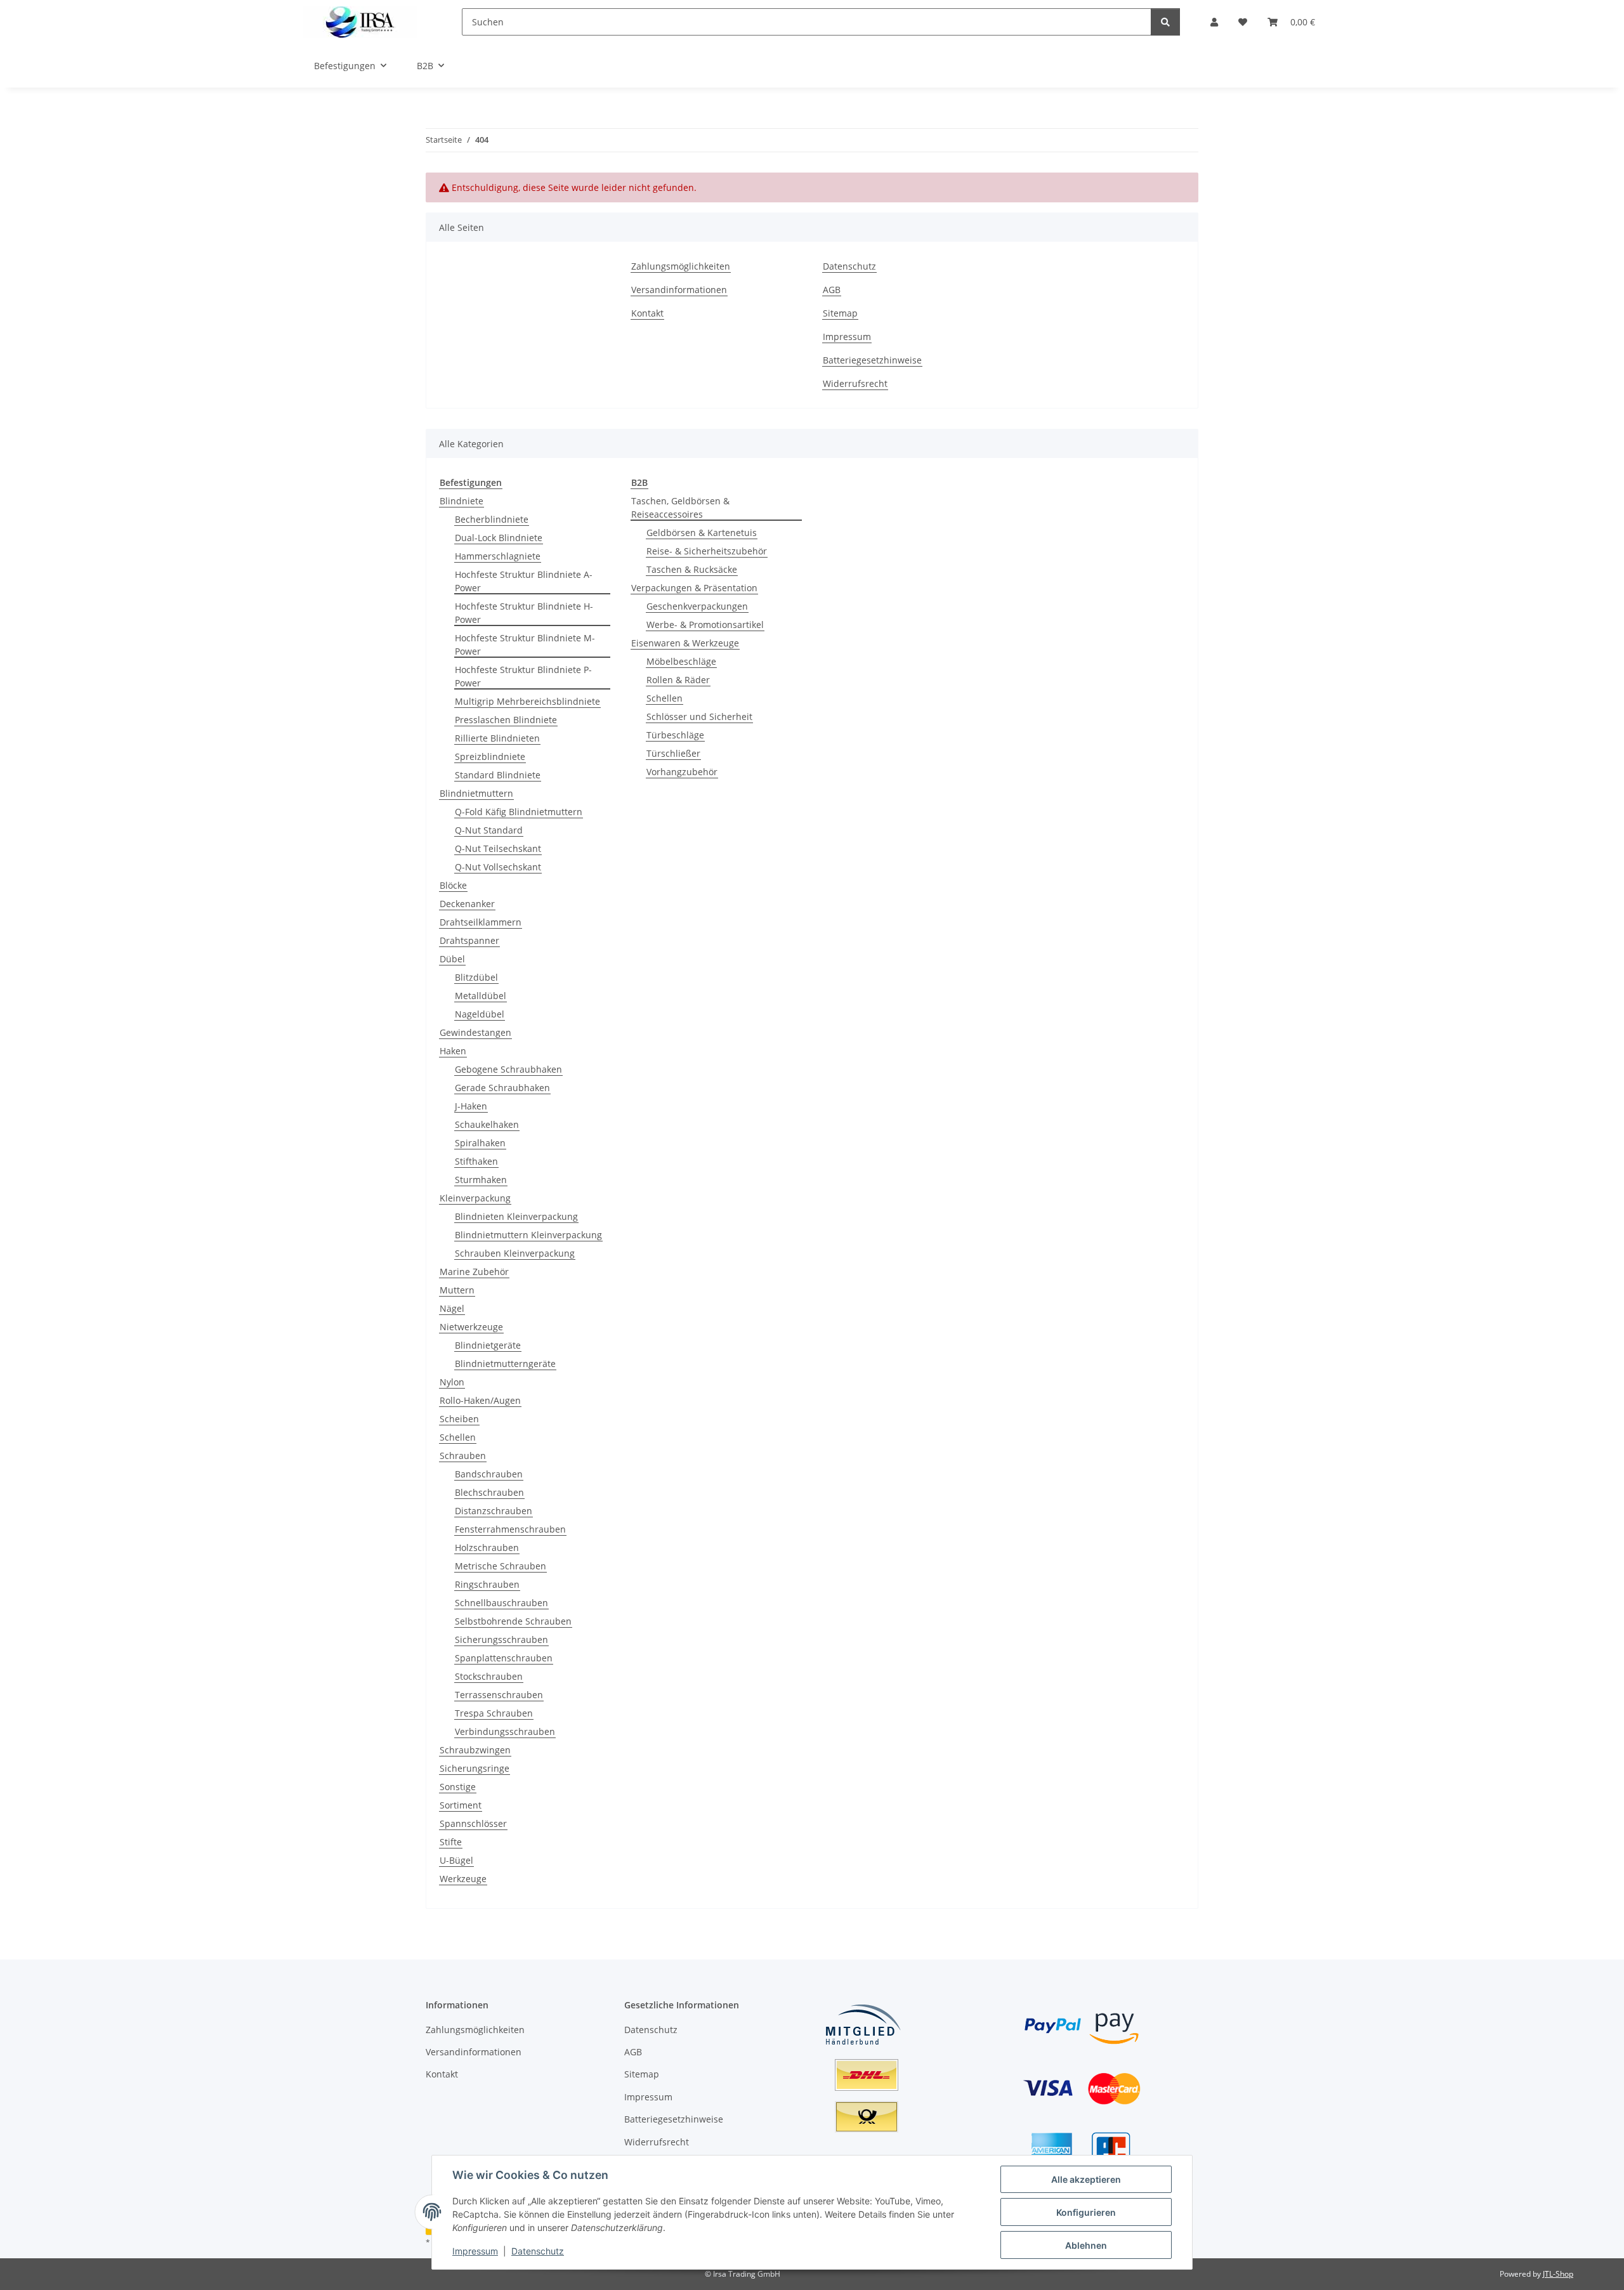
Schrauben (463, 1456)
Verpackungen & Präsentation (694, 588)
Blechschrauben (489, 1492)
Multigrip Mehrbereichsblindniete (527, 701)
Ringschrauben (487, 1584)
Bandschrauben (489, 1474)
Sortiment (461, 1805)
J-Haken (471, 1106)
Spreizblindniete (490, 756)
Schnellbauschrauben (501, 1603)
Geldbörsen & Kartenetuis (702, 533)
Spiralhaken (480, 1143)
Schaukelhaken (487, 1124)
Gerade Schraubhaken (502, 1088)
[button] (1214, 22)
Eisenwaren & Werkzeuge (685, 643)
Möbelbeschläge (681, 661)
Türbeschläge (675, 735)
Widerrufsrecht (855, 383)
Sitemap (840, 313)
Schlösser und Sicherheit (699, 716)
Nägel (452, 1308)
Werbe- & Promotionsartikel (705, 625)
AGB (832, 290)
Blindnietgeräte (488, 1345)
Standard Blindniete (498, 775)
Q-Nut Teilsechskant (498, 848)
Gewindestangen (475, 1032)
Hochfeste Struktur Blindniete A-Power (524, 581)
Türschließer (673, 753)
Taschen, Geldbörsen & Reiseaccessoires (680, 507)
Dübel (452, 959)
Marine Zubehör (474, 1272)
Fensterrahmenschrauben (510, 1529)
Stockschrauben (489, 1676)
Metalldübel (481, 996)
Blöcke (453, 885)
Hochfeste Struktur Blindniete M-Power (525, 644)
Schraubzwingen (475, 1750)
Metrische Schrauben (501, 1566)
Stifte (451, 1842)
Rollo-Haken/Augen (480, 1400)
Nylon (452, 1382)
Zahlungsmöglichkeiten (681, 266)
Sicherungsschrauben (501, 1639)
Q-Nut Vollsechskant (498, 867)
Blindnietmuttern (476, 793)
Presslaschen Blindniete (506, 720)
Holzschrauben (487, 1547)
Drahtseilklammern (481, 922)
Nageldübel (480, 1014)
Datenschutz (538, 2251)
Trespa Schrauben (494, 1713)
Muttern (457, 1290)
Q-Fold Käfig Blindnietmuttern (519, 812)
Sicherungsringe (475, 1768)
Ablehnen (1086, 2245)
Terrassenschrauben (499, 1695)
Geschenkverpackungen (697, 606)
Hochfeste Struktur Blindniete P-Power (523, 676)
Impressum (475, 2251)
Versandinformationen (679, 290)
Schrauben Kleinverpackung (515, 1253)
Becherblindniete (492, 519)
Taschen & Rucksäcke (692, 569)
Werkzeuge (463, 1879)
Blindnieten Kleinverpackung (516, 1216)
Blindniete (462, 501)
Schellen (458, 1437)
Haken (453, 1051)
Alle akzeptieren (1086, 2179)
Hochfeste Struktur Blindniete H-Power (524, 613)
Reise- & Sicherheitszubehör (707, 551)
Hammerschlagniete (498, 556)
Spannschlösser (473, 1823)
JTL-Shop (1558, 2274)
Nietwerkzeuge (471, 1327)
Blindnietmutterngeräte (505, 1364)
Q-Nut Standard (489, 830)
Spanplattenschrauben (504, 1658)
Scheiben (459, 1419)
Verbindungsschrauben (505, 1731)
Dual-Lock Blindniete (499, 538)
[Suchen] (1165, 22)
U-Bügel (456, 1860)
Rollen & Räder (678, 680)
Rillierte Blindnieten (497, 738)
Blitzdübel (476, 977)
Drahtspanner (469, 940)
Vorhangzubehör (682, 772)
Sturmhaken (481, 1180)
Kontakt (647, 313)
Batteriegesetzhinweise (872, 360)
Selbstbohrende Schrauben (513, 1621)
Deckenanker (467, 904)
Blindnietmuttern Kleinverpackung (528, 1235)
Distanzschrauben (494, 1511)
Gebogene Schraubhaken (508, 1069)
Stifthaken (476, 1161)
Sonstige (458, 1787)
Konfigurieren (1086, 2212)
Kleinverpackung (475, 1198)
